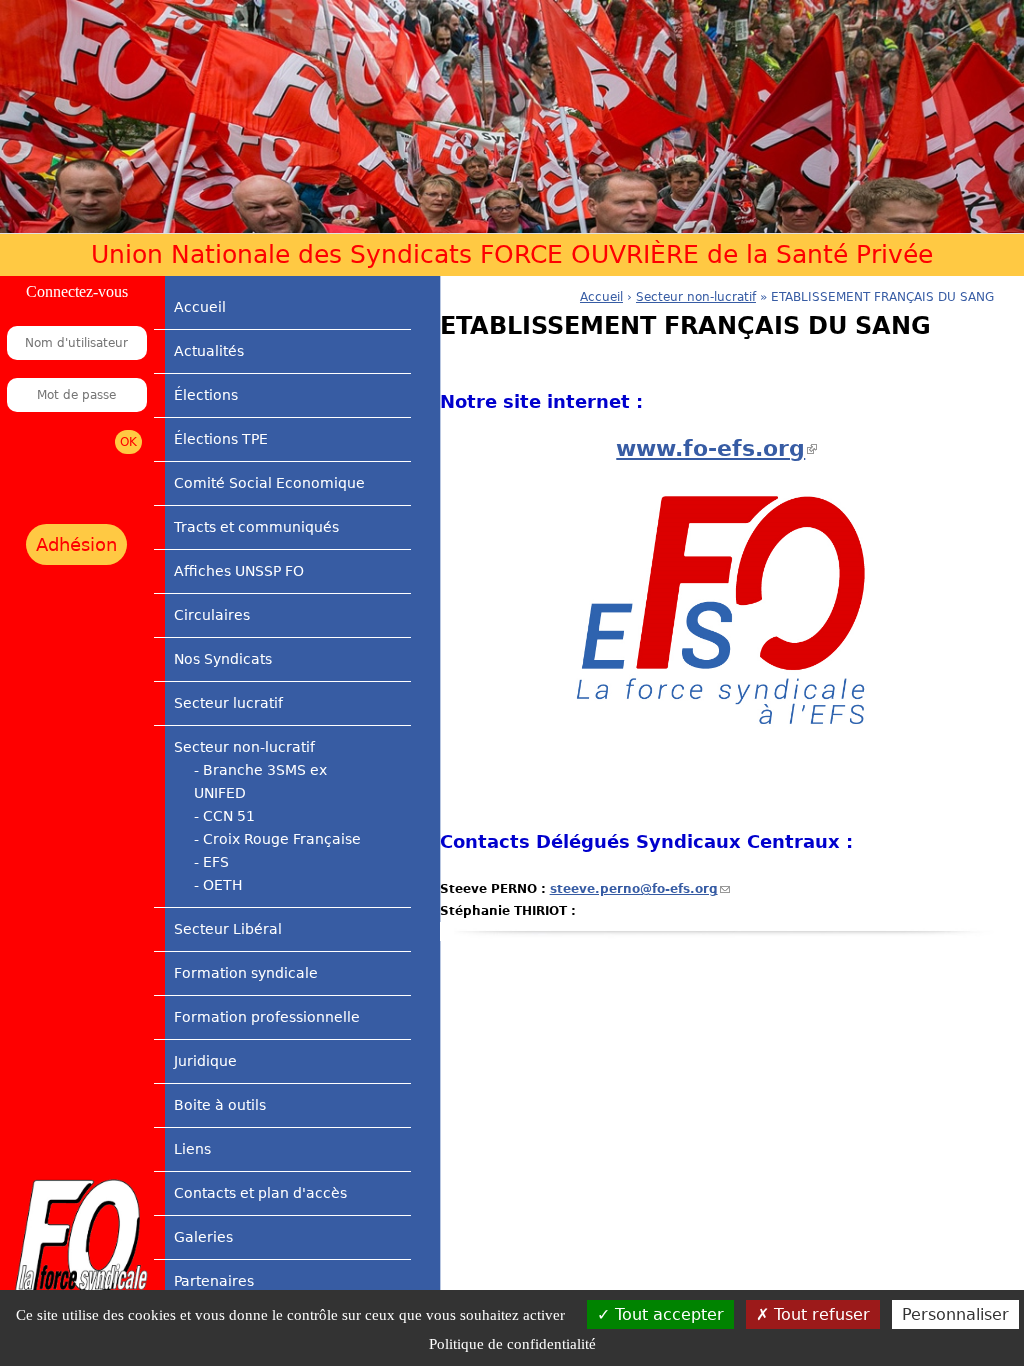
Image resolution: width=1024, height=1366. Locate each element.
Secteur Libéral (228, 929)
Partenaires (214, 1281)
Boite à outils (220, 1105)
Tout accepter (667, 1314)
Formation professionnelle (267, 1017)
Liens (192, 1149)
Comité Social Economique (269, 483)
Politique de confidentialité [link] (512, 1344)
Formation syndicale (246, 973)
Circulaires (212, 615)
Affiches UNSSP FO (239, 571)
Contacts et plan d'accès (260, 1193)
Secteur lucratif (228, 703)
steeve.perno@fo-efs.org (640, 889)
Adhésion (76, 544)
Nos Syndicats (223, 659)
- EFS (211, 862)
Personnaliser (955, 1314)
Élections (206, 395)
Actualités (209, 351)
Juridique (205, 1061)
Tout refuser (819, 1314)
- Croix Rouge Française (277, 839)
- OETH (218, 885)
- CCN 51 (224, 816)
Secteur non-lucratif (244, 747)
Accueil (200, 307)
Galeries (203, 1237)
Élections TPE (221, 439)
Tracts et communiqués (256, 527)
